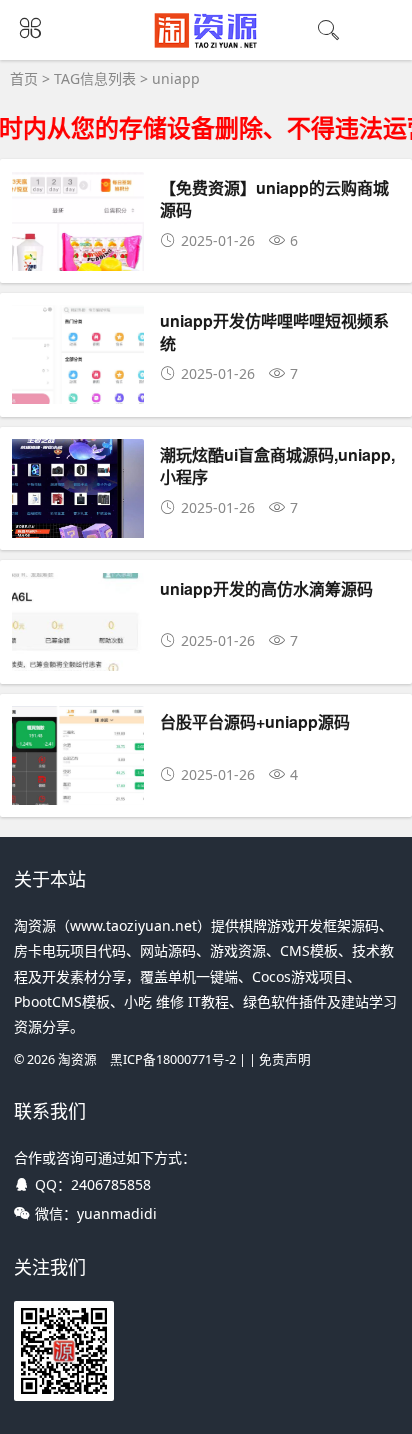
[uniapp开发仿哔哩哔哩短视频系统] (78, 388)
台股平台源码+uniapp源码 (255, 721)
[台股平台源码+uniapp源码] (78, 789)
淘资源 (77, 1059)
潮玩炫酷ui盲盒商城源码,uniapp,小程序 (277, 465)
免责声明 (285, 1059)
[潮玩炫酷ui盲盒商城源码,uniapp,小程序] (78, 522)
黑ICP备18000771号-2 (173, 1059)
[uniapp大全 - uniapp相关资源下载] (206, 44)
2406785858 (111, 1184)
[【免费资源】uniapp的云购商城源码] (78, 255)
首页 (24, 78)
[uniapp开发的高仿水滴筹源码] (78, 656)
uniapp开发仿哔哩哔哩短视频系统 (274, 331)
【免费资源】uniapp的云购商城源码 (274, 198)
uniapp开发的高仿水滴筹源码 (266, 588)
